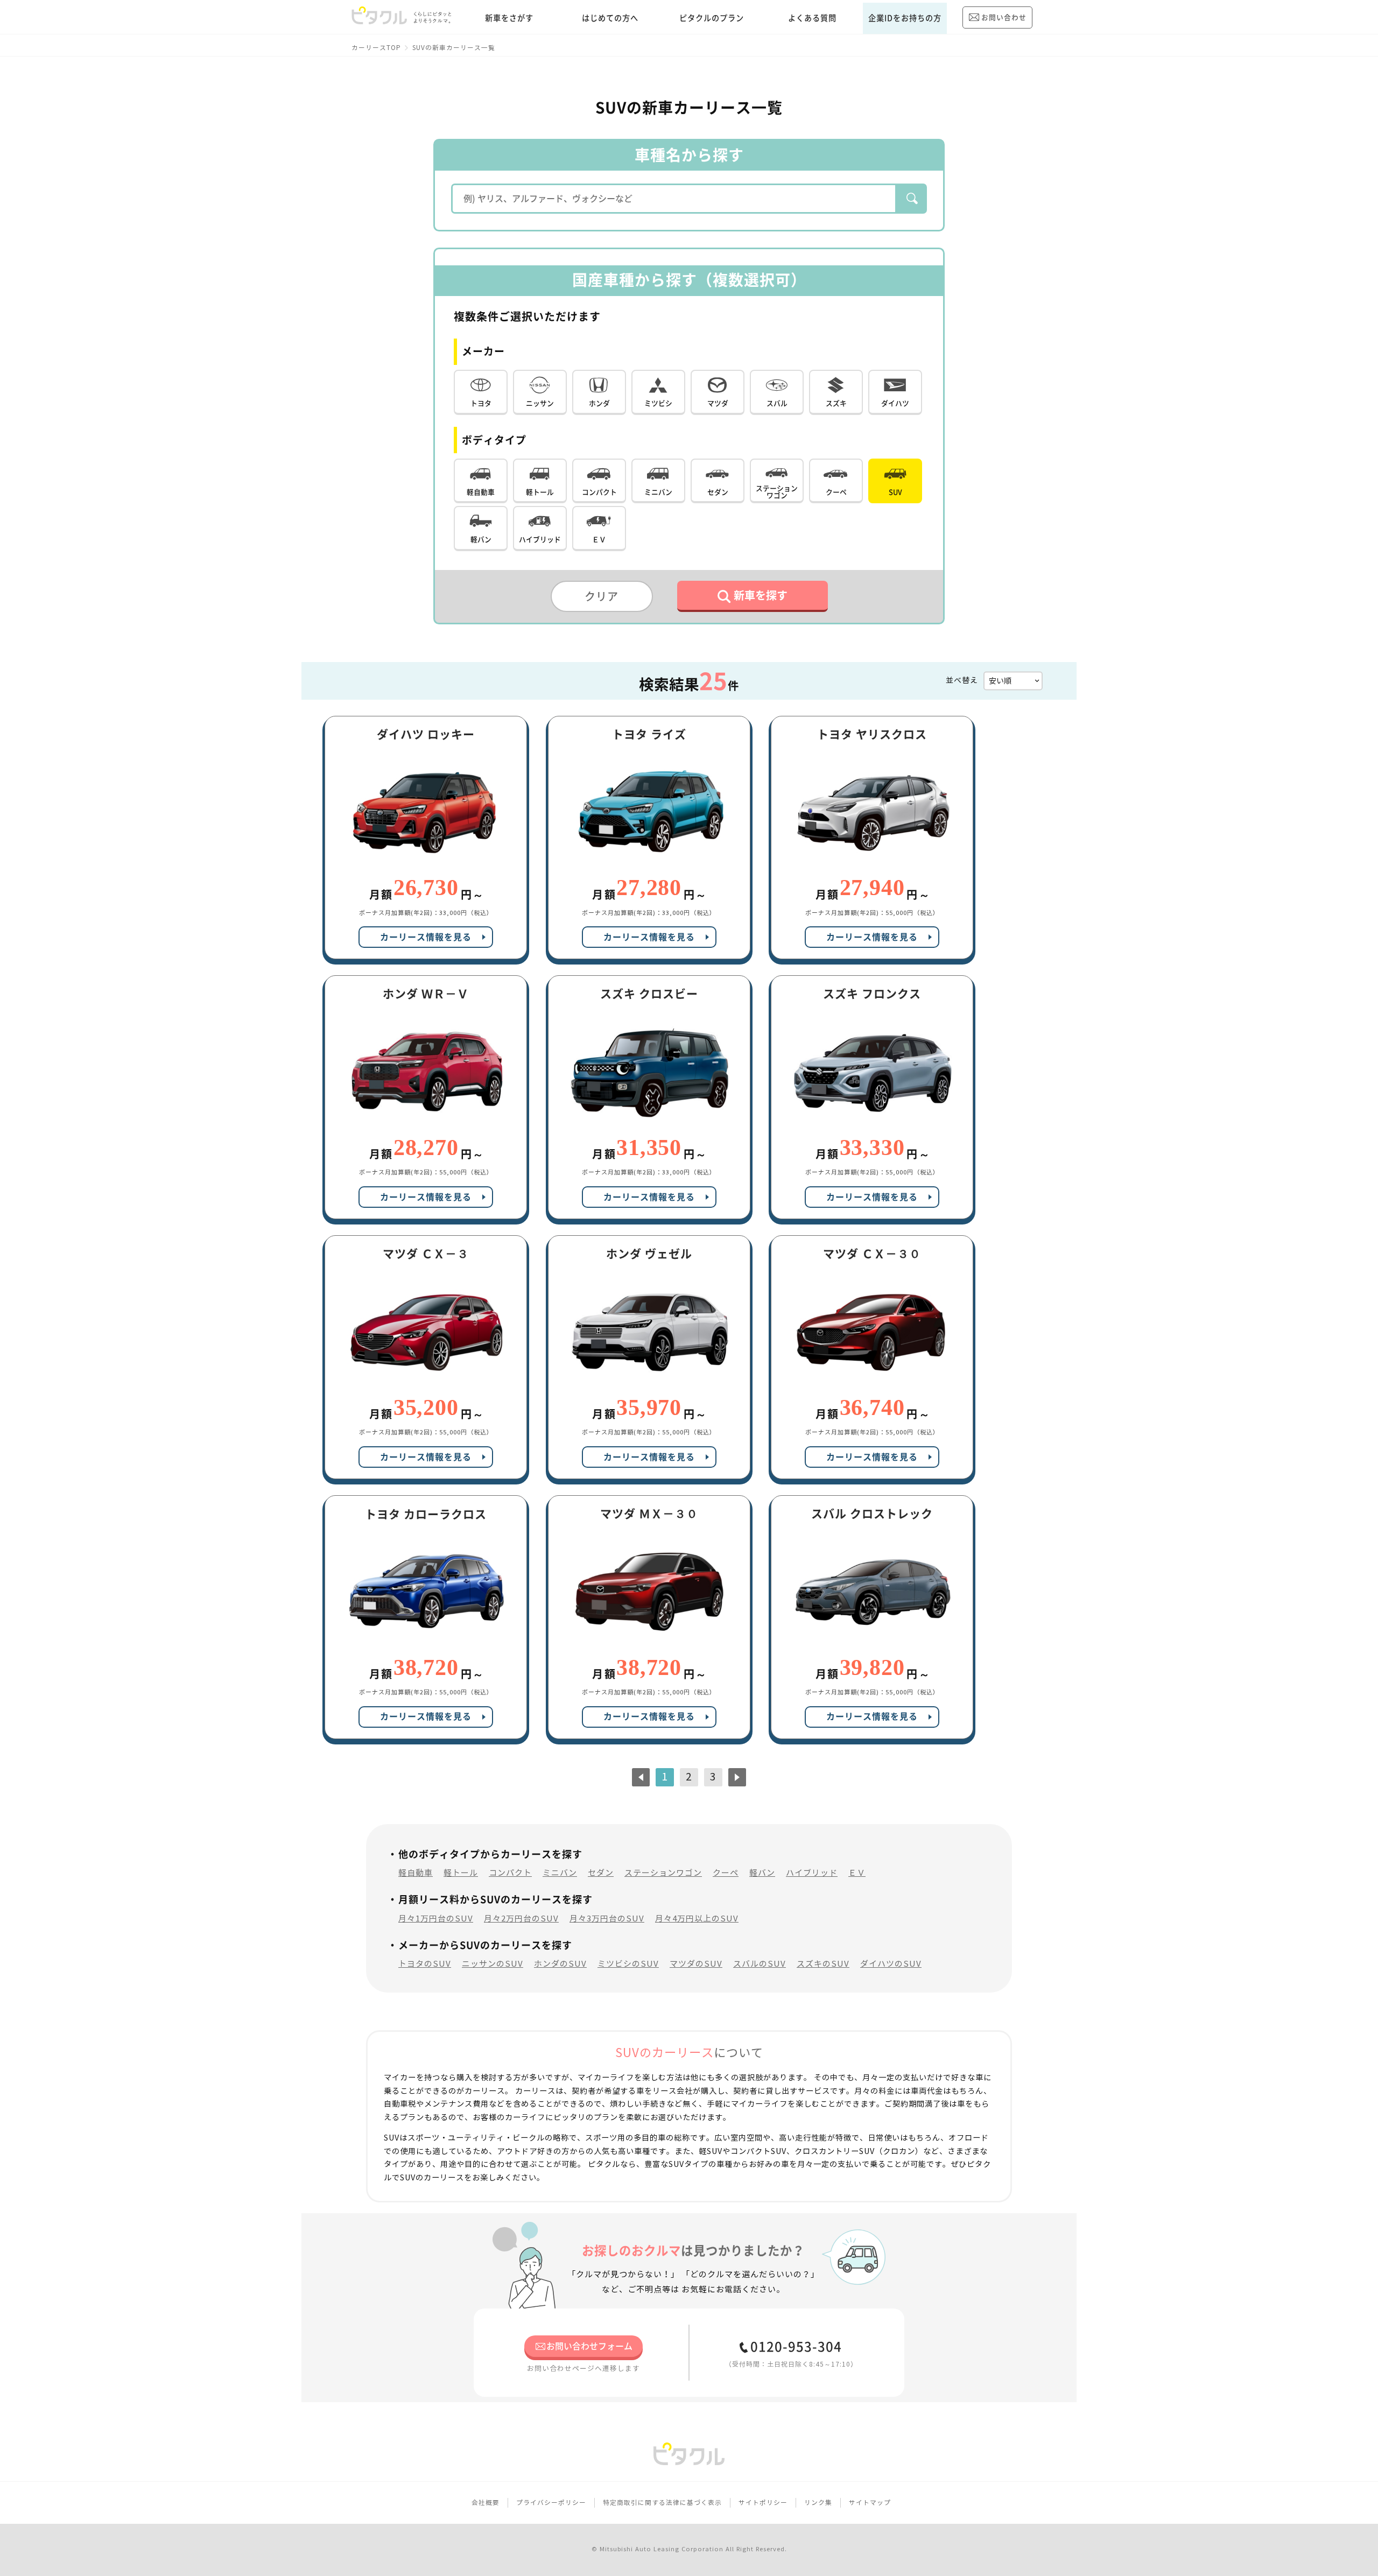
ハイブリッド (812, 1873)
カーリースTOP (376, 48)
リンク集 (818, 2503)
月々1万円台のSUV (436, 1919)
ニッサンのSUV (493, 1964)
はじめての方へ (610, 18)
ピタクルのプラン (712, 18)
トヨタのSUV (425, 1964)
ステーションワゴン (663, 1873)
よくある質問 (812, 18)
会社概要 (486, 2503)
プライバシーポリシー (551, 2503)
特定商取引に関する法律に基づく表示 (662, 2503)
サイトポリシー (763, 2503)
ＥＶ (857, 1873)
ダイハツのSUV (891, 1964)
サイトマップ (870, 2503)
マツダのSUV (696, 1964)
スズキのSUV (823, 1964)
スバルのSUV (760, 1964)
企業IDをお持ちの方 (905, 18)
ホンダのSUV (560, 1964)
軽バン (762, 1873)
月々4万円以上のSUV (697, 1919)
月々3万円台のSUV (607, 1919)
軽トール (461, 1873)
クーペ (726, 1873)
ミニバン (560, 1873)
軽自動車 (416, 1873)
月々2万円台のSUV (521, 1919)
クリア (602, 596)
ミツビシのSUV (628, 1964)
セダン (601, 1873)
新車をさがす (509, 18)
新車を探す (761, 595)
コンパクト (510, 1873)
